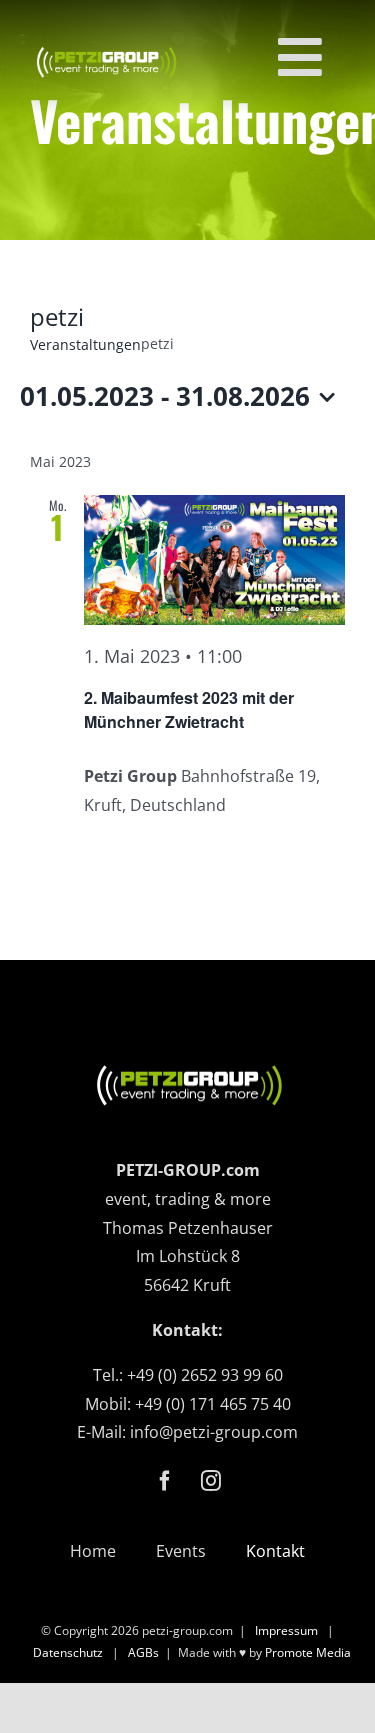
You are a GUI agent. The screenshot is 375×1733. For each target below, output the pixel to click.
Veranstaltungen (85, 344)
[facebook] (165, 1481)
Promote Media (308, 1652)
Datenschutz (68, 1652)
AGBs (143, 1652)
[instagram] (211, 1481)
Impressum (286, 1630)
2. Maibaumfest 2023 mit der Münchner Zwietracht (189, 709)
